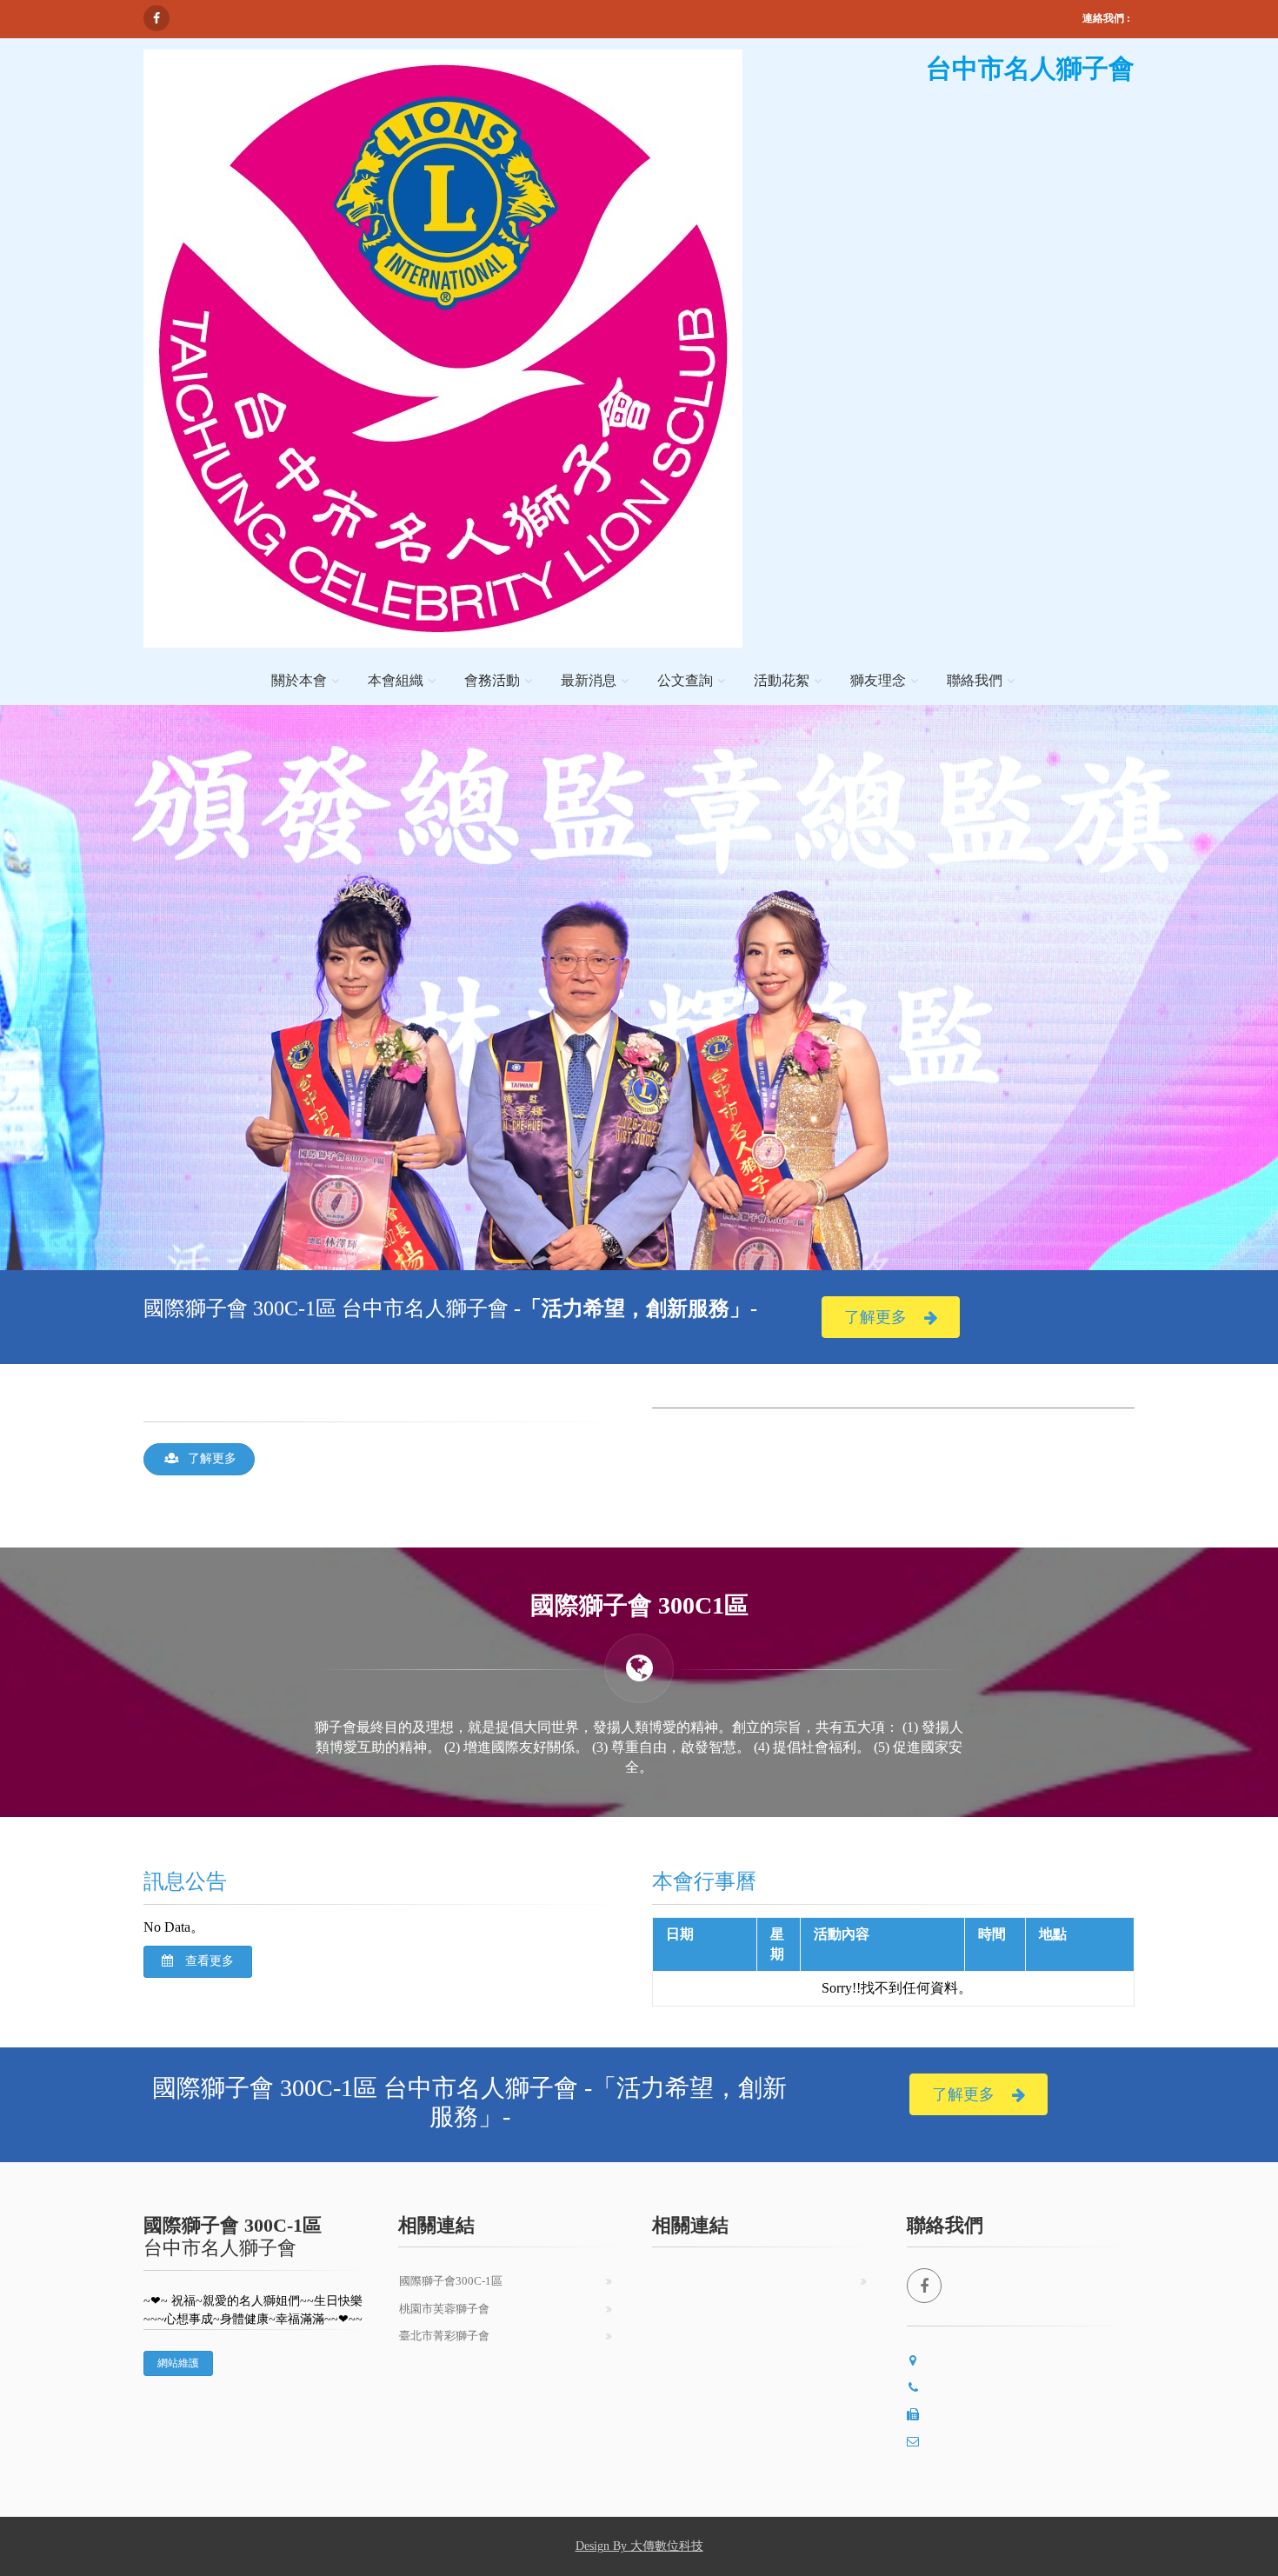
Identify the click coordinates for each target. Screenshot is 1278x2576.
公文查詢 (685, 680)
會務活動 (492, 680)
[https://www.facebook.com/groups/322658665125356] (156, 18)
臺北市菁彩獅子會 (444, 2336)
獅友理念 (878, 680)
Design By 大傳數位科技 (639, 2546)
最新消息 (589, 680)
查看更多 (208, 1961)
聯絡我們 (975, 680)
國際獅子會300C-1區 (451, 2281)
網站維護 (178, 2363)
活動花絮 (782, 680)
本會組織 (396, 680)
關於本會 (299, 680)
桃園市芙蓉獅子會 (444, 2309)
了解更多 (875, 1317)
